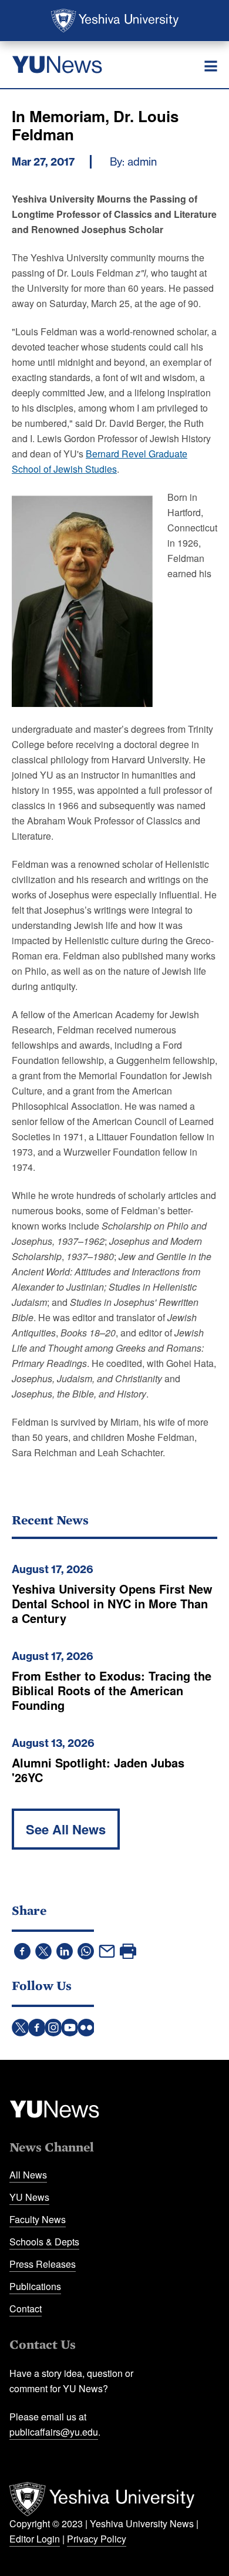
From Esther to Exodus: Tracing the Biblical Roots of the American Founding (112, 1690)
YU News (29, 2197)
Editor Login (35, 2539)
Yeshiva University (115, 21)
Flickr (86, 2028)
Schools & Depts (44, 2242)
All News (28, 2175)
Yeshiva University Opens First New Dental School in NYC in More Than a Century (112, 1603)
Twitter (21, 2028)
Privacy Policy (97, 2539)
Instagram (53, 2028)
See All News (66, 1829)
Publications (35, 2286)
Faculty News (38, 2219)
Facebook (37, 2028)
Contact (26, 2309)
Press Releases (43, 2264)
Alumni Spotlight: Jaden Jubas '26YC (98, 1770)
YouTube (70, 2028)
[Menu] (211, 66)
